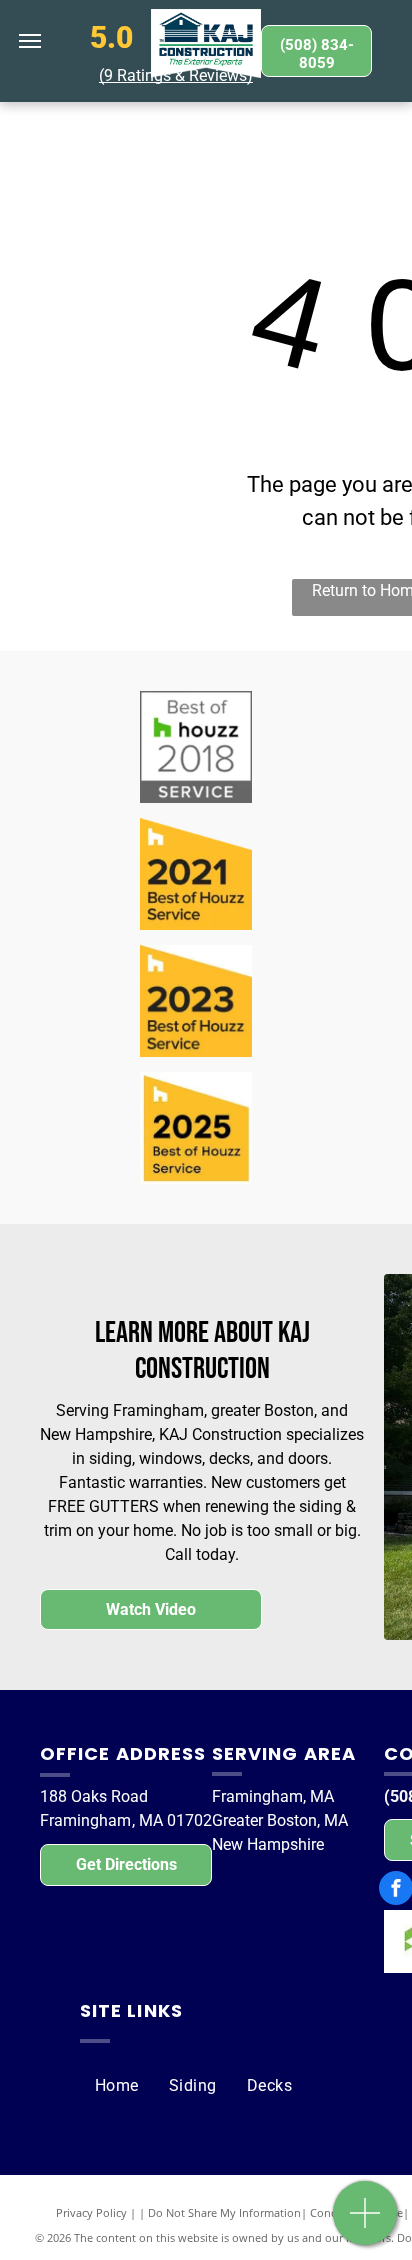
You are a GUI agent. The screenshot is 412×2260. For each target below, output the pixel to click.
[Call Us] (365, 2223)
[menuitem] (117, 2086)
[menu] (30, 41)
